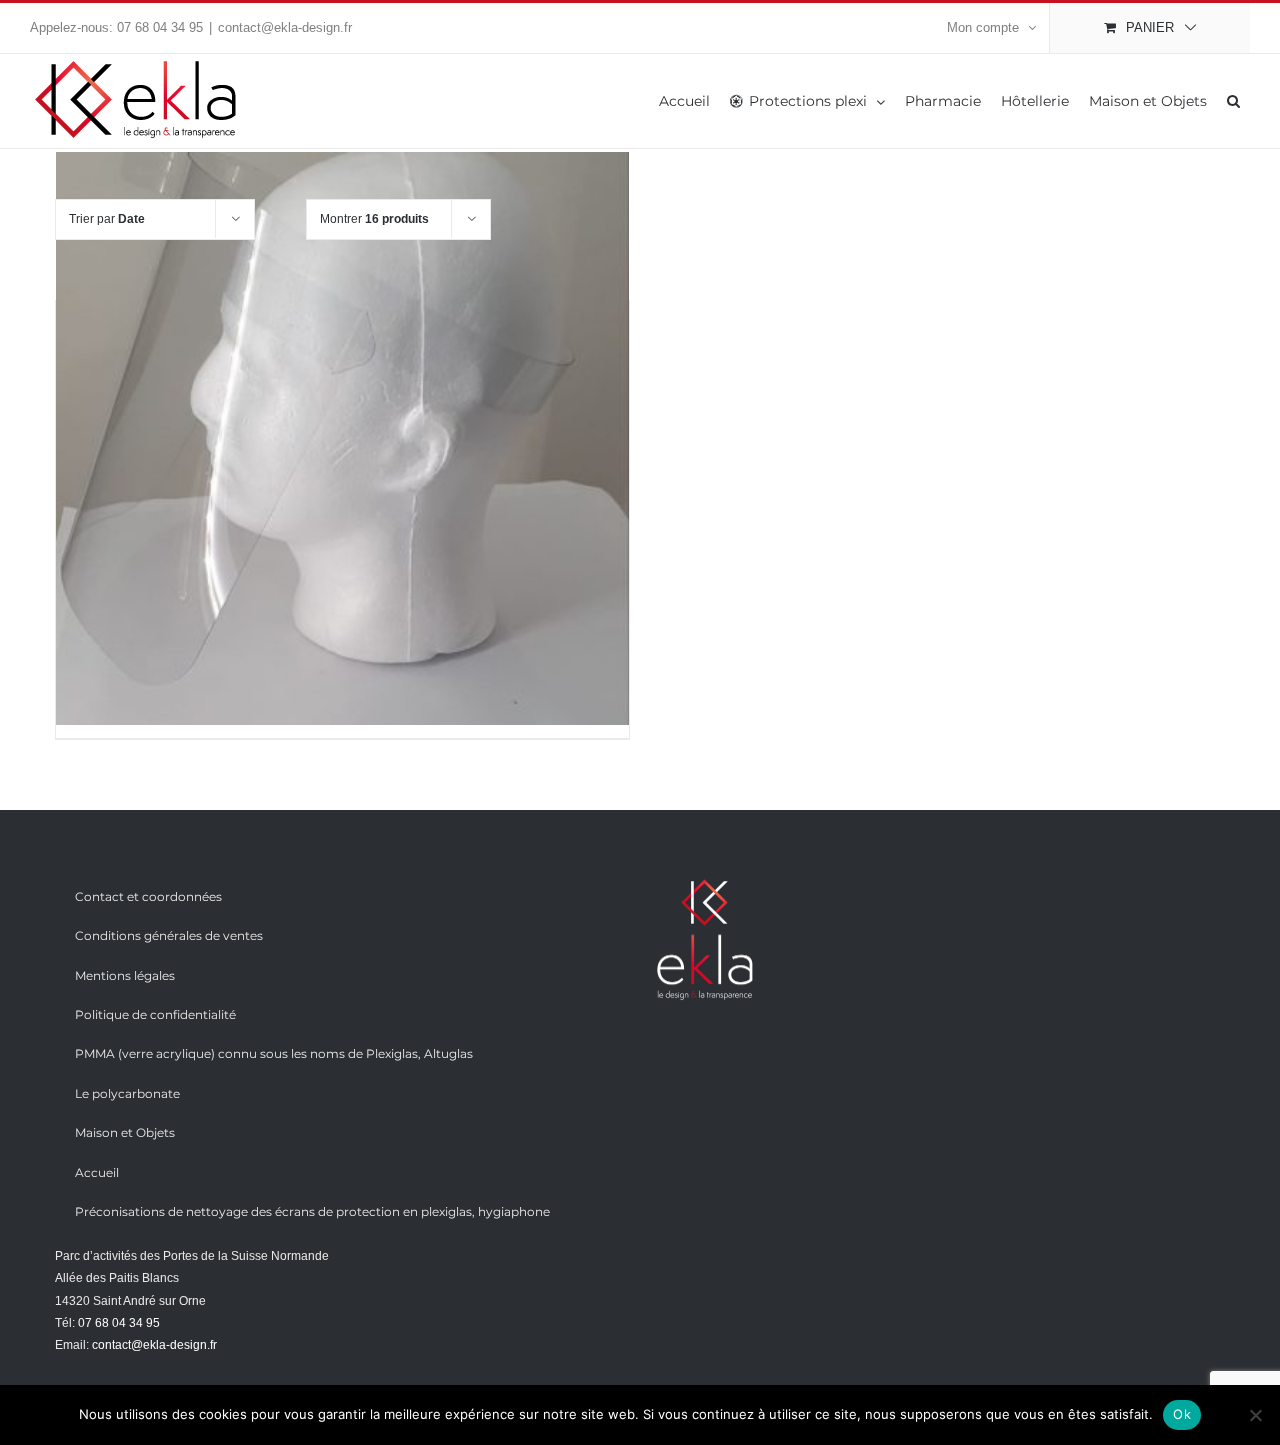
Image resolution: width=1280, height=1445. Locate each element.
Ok (1182, 1414)
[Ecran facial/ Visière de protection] (342, 439)
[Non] (1255, 1415)
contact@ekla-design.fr (285, 27)
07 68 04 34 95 (160, 27)
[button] (1233, 101)
